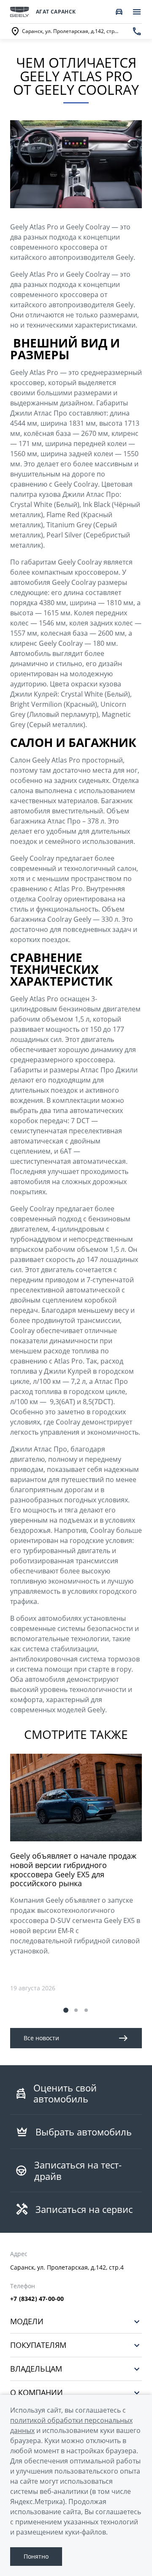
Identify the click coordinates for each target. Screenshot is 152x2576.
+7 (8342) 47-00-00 (37, 2299)
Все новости (41, 2038)
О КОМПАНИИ (37, 2393)
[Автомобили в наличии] (119, 12)
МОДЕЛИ (27, 2321)
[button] (66, 2010)
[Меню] (137, 12)
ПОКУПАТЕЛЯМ (38, 2345)
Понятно (36, 2556)
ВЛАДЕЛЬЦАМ (36, 2369)
